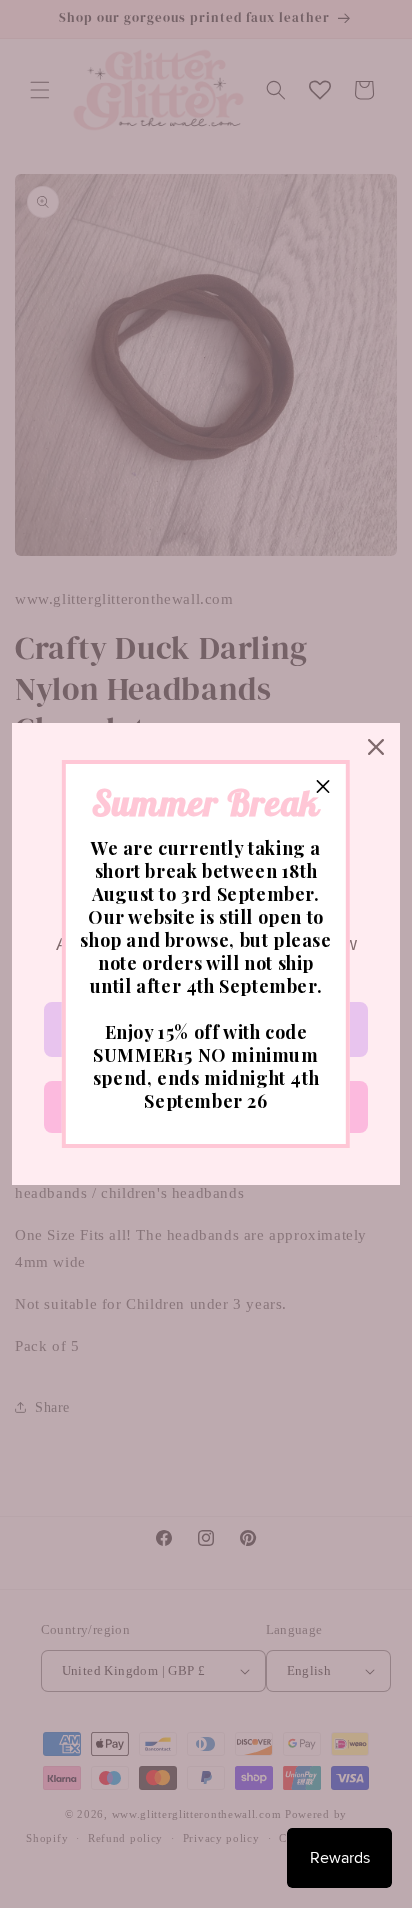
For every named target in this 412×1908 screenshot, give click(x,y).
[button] (323, 787)
